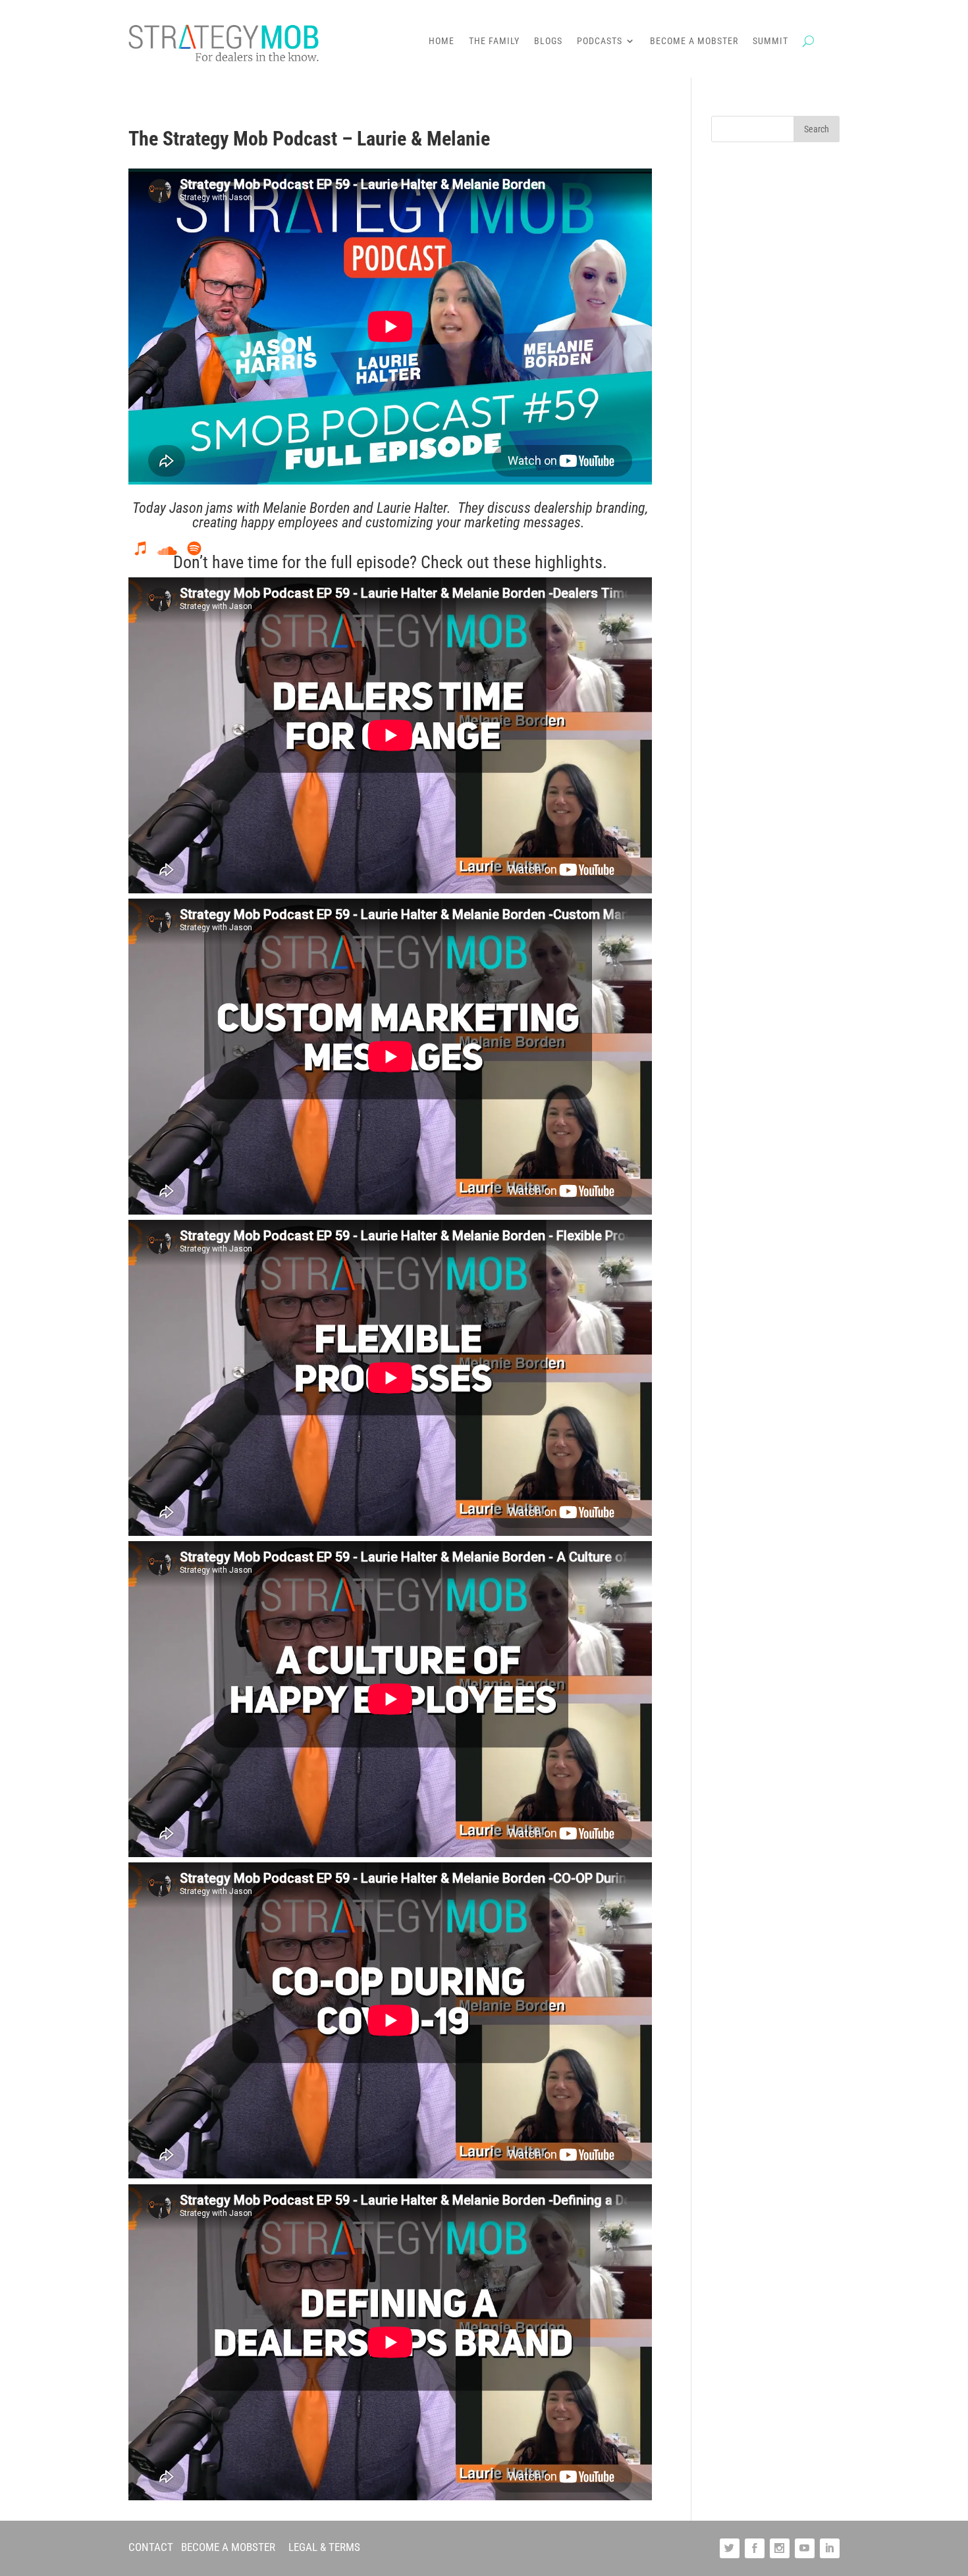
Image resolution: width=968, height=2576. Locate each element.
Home (442, 41)
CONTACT (151, 2547)
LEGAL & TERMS (324, 2547)
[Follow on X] (730, 2548)
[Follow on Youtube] (805, 2548)
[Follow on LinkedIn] (830, 2548)
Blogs (548, 41)
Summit (770, 41)
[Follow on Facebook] (755, 2548)
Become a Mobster (694, 41)
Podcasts (600, 41)
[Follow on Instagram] (780, 2548)
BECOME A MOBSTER (228, 2547)
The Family (494, 41)
